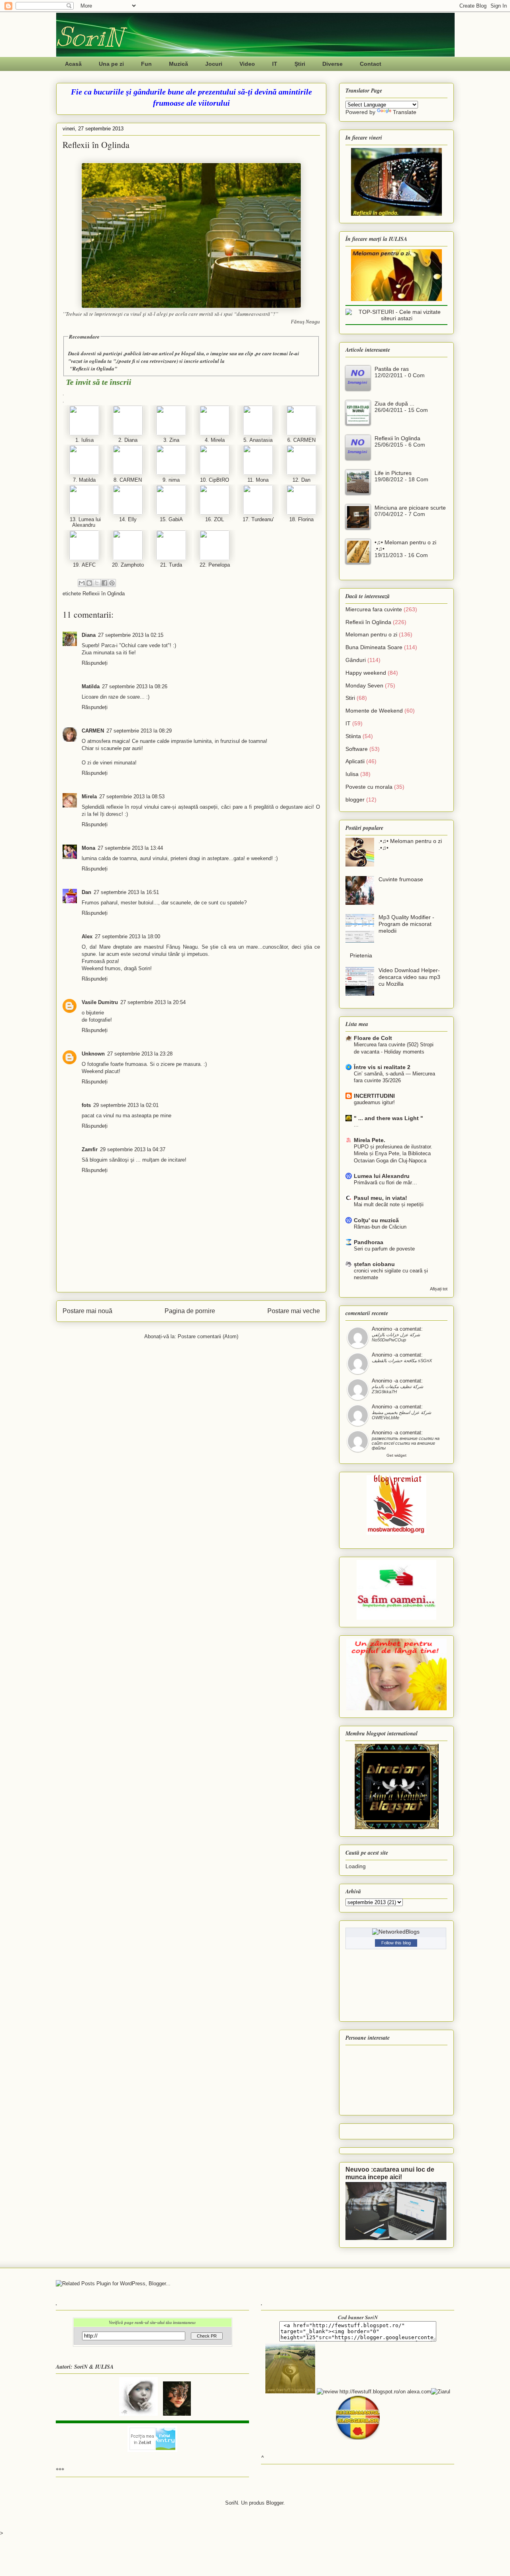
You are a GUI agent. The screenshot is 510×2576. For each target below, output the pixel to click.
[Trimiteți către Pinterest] (112, 583)
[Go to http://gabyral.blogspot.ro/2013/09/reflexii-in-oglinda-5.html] (171, 513)
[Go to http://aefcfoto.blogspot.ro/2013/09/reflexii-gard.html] (84, 558)
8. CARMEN (128, 480)
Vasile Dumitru (100, 1002)
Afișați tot (439, 1289)
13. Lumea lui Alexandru (84, 522)
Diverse (332, 64)
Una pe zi (111, 64)
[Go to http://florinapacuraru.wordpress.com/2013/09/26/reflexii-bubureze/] (301, 513)
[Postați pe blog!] (89, 583)
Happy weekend (366, 673)
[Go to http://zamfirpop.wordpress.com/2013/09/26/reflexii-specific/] (258, 513)
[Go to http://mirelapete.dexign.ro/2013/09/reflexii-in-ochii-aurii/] (215, 434)
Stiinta (353, 736)
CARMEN (93, 731)
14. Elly (128, 519)
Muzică (178, 64)
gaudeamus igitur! (374, 1102)
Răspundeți (95, 663)
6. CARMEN (301, 440)
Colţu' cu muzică (376, 1220)
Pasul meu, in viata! (381, 1198)
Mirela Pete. (370, 1140)
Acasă (73, 64)
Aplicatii (355, 761)
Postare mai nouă (87, 1311)
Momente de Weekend (374, 711)
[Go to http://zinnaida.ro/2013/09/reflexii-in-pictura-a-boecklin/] (171, 434)
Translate (405, 112)
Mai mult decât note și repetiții (389, 1204)
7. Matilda (84, 480)
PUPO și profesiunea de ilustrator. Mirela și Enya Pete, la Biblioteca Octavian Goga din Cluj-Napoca (393, 1154)
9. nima (171, 480)
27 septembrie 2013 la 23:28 (140, 1054)
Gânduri (356, 660)
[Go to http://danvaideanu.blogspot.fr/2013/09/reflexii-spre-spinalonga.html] (301, 473)
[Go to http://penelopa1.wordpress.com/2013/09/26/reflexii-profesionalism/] (215, 558)
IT (275, 64)
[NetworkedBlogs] (396, 1932)
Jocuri (214, 64)
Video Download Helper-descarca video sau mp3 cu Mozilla (409, 977)
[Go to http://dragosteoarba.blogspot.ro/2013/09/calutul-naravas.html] (128, 513)
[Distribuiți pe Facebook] (104, 583)
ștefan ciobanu (374, 1264)
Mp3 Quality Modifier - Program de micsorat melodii (406, 924)
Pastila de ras (392, 369)
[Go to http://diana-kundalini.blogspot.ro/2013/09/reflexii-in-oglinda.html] (128, 434)
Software (357, 749)
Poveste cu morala (369, 787)
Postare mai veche (294, 1311)
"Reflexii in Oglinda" (93, 368)
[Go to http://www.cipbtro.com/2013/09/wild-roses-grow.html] (215, 473)
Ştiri (300, 64)
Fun (146, 64)
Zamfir (90, 1149)
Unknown (93, 1054)
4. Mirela (215, 440)
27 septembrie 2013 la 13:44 (130, 848)
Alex (87, 936)
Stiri (350, 698)
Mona (88, 848)
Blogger (275, 2503)
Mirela (89, 797)
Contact (371, 64)
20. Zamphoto (128, 565)
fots (86, 1105)
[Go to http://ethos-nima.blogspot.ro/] (171, 473)
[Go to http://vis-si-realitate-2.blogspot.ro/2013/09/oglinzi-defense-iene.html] (301, 434)
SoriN (89, 37)
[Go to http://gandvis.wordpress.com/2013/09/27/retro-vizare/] (84, 473)
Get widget (396, 1455)
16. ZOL (215, 519)
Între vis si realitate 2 (382, 1067)
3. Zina (171, 440)
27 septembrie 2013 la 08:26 (135, 686)
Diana (89, 635)
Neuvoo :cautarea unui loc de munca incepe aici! (390, 2173)
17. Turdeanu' (258, 519)
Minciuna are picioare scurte (410, 508)
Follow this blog (396, 1943)
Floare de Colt (373, 1038)
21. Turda (171, 565)
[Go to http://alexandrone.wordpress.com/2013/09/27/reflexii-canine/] (84, 513)
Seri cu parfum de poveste (384, 1249)
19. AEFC (84, 565)
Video (247, 64)
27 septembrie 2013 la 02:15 (131, 635)
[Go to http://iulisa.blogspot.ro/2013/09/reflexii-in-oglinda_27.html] (84, 434)
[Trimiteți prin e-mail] (82, 583)
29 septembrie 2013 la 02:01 (126, 1105)
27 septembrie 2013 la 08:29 (139, 731)
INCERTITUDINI (374, 1096)
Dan (86, 892)
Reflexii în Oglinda (104, 594)
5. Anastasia (258, 440)
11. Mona (258, 480)
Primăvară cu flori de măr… (385, 1183)
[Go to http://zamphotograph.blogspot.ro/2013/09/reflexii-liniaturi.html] (128, 558)
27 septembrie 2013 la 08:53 (132, 797)
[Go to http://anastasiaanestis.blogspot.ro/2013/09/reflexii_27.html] (258, 434)
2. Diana (128, 440)
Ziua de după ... (394, 404)
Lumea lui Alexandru (382, 1176)
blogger (355, 800)
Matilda (91, 686)
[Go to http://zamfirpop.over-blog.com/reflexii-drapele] (171, 558)
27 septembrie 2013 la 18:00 (127, 936)
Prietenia (361, 955)
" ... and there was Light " (388, 1118)
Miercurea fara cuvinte (374, 609)
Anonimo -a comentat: (397, 1329)
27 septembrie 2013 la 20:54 (153, 1002)
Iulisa (352, 774)
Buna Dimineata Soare (374, 647)
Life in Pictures (393, 473)
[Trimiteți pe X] (97, 583)
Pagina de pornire (190, 1311)
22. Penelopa (215, 565)
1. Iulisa (84, 440)
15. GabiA (171, 519)
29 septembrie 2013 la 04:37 (133, 1149)
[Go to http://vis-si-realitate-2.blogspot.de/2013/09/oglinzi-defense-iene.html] (128, 473)
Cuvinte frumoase (401, 879)
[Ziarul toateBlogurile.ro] (441, 2392)
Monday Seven (364, 685)
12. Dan (301, 480)
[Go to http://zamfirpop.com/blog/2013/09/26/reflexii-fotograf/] (215, 513)
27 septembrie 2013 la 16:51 (126, 892)
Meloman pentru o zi (371, 634)
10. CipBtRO (215, 480)
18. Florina (301, 519)
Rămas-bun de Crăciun (380, 1227)
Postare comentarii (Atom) (208, 1336)
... (356, 1125)
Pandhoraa (369, 1242)
